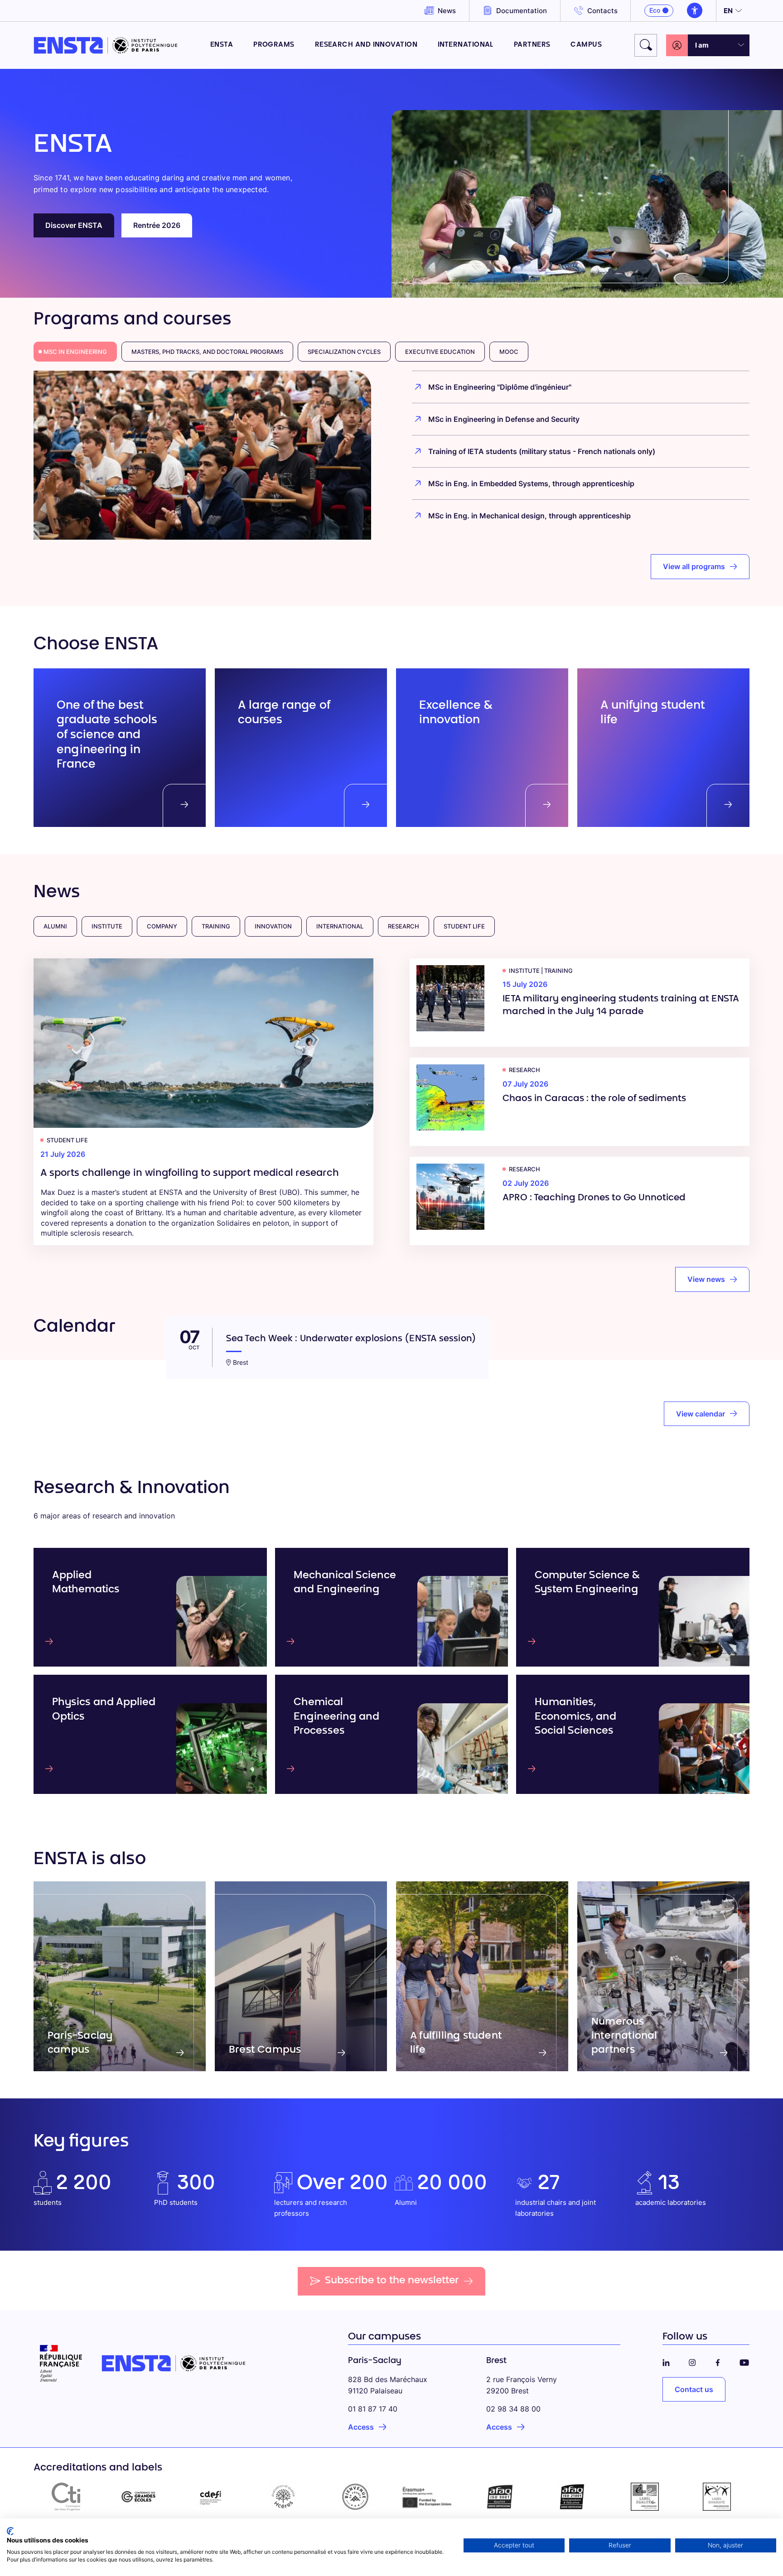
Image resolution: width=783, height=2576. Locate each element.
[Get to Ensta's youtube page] (744, 2361)
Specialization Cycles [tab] (344, 352)
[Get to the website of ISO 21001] (572, 2497)
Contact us (694, 2389)
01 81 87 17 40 (373, 2409)
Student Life (464, 926)
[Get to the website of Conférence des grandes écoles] (139, 2497)
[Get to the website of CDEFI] (211, 2497)
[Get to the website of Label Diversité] (717, 2497)
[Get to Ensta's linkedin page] (666, 2361)
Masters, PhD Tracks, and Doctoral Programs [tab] (207, 352)
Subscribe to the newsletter (392, 2281)
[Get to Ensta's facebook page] (718, 2361)
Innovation (273, 926)
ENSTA (222, 45)
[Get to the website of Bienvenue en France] (355, 2497)
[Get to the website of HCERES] (283, 2497)
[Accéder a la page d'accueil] (106, 45)
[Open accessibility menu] (695, 10)
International (466, 45)
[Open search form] (646, 45)
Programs (274, 45)
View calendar (701, 1414)
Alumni (55, 926)
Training (216, 926)
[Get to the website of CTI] (66, 2497)
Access (361, 2427)
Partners (532, 45)
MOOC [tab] (509, 352)
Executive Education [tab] (440, 352)
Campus (586, 45)
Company (162, 926)
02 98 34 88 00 (513, 2409)
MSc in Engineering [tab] (75, 352)
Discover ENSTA (74, 225)
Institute (107, 926)
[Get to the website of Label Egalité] (645, 2497)
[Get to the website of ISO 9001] (500, 2497)
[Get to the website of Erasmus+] (428, 2497)
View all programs (694, 566)
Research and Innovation (366, 45)
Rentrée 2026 (157, 225)
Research (404, 926)
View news (706, 1279)
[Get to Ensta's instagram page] (692, 2361)
